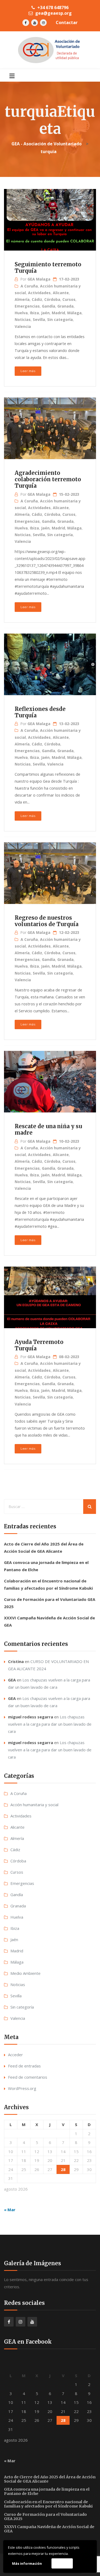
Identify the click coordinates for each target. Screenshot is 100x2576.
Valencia (23, 326)
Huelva (21, 313)
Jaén (45, 313)
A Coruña (29, 286)
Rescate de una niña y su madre (48, 1129)
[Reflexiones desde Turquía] (50, 665)
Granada (65, 306)
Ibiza (34, 313)
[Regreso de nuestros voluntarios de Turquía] (50, 874)
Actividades (39, 293)
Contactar (67, 22)
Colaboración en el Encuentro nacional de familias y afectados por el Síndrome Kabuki (48, 2504)
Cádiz (37, 299)
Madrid (58, 313)
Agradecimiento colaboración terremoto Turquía (48, 479)
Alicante (61, 293)
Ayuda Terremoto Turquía (39, 1345)
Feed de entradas (24, 2066)
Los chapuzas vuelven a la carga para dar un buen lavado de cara (50, 1724)
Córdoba (52, 299)
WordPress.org (22, 2088)
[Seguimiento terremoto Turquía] (50, 220)
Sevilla (39, 319)
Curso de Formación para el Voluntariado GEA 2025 (45, 2517)
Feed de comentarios (28, 2077)
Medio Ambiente (25, 1973)
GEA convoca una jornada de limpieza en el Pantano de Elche (47, 2491)
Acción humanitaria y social (34, 1805)
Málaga (74, 313)
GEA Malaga (39, 279)
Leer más (28, 371)
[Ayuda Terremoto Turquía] (50, 1298)
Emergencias (27, 306)
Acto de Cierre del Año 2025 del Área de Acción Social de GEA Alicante (50, 2479)
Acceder (15, 2055)
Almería (22, 299)
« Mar (10, 2210)
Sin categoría (60, 319)
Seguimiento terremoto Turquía (48, 268)
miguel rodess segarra (31, 1717)
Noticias (23, 319)
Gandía (49, 306)
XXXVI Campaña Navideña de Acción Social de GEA (49, 2529)
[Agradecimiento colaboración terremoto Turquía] (50, 429)
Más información (27, 2563)
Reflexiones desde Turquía (40, 712)
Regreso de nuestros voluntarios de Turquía (47, 921)
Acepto (62, 2563)
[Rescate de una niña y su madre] (50, 1082)
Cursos (69, 299)
